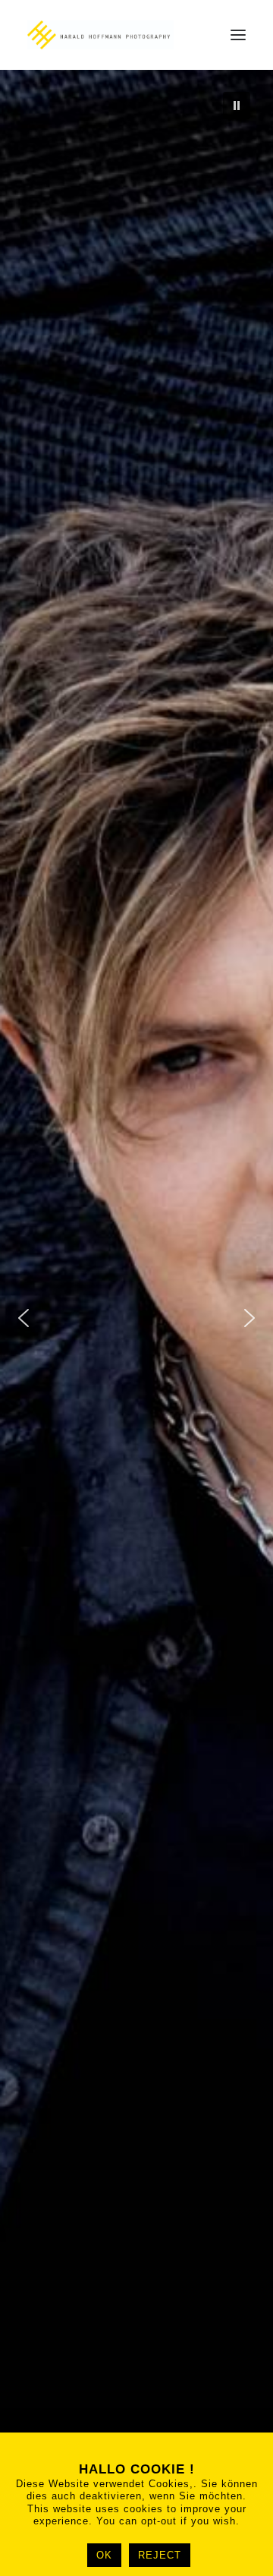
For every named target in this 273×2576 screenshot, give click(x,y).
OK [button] (104, 2555)
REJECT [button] (160, 2555)
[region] (136, 1318)
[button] (238, 35)
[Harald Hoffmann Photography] (100, 35)
